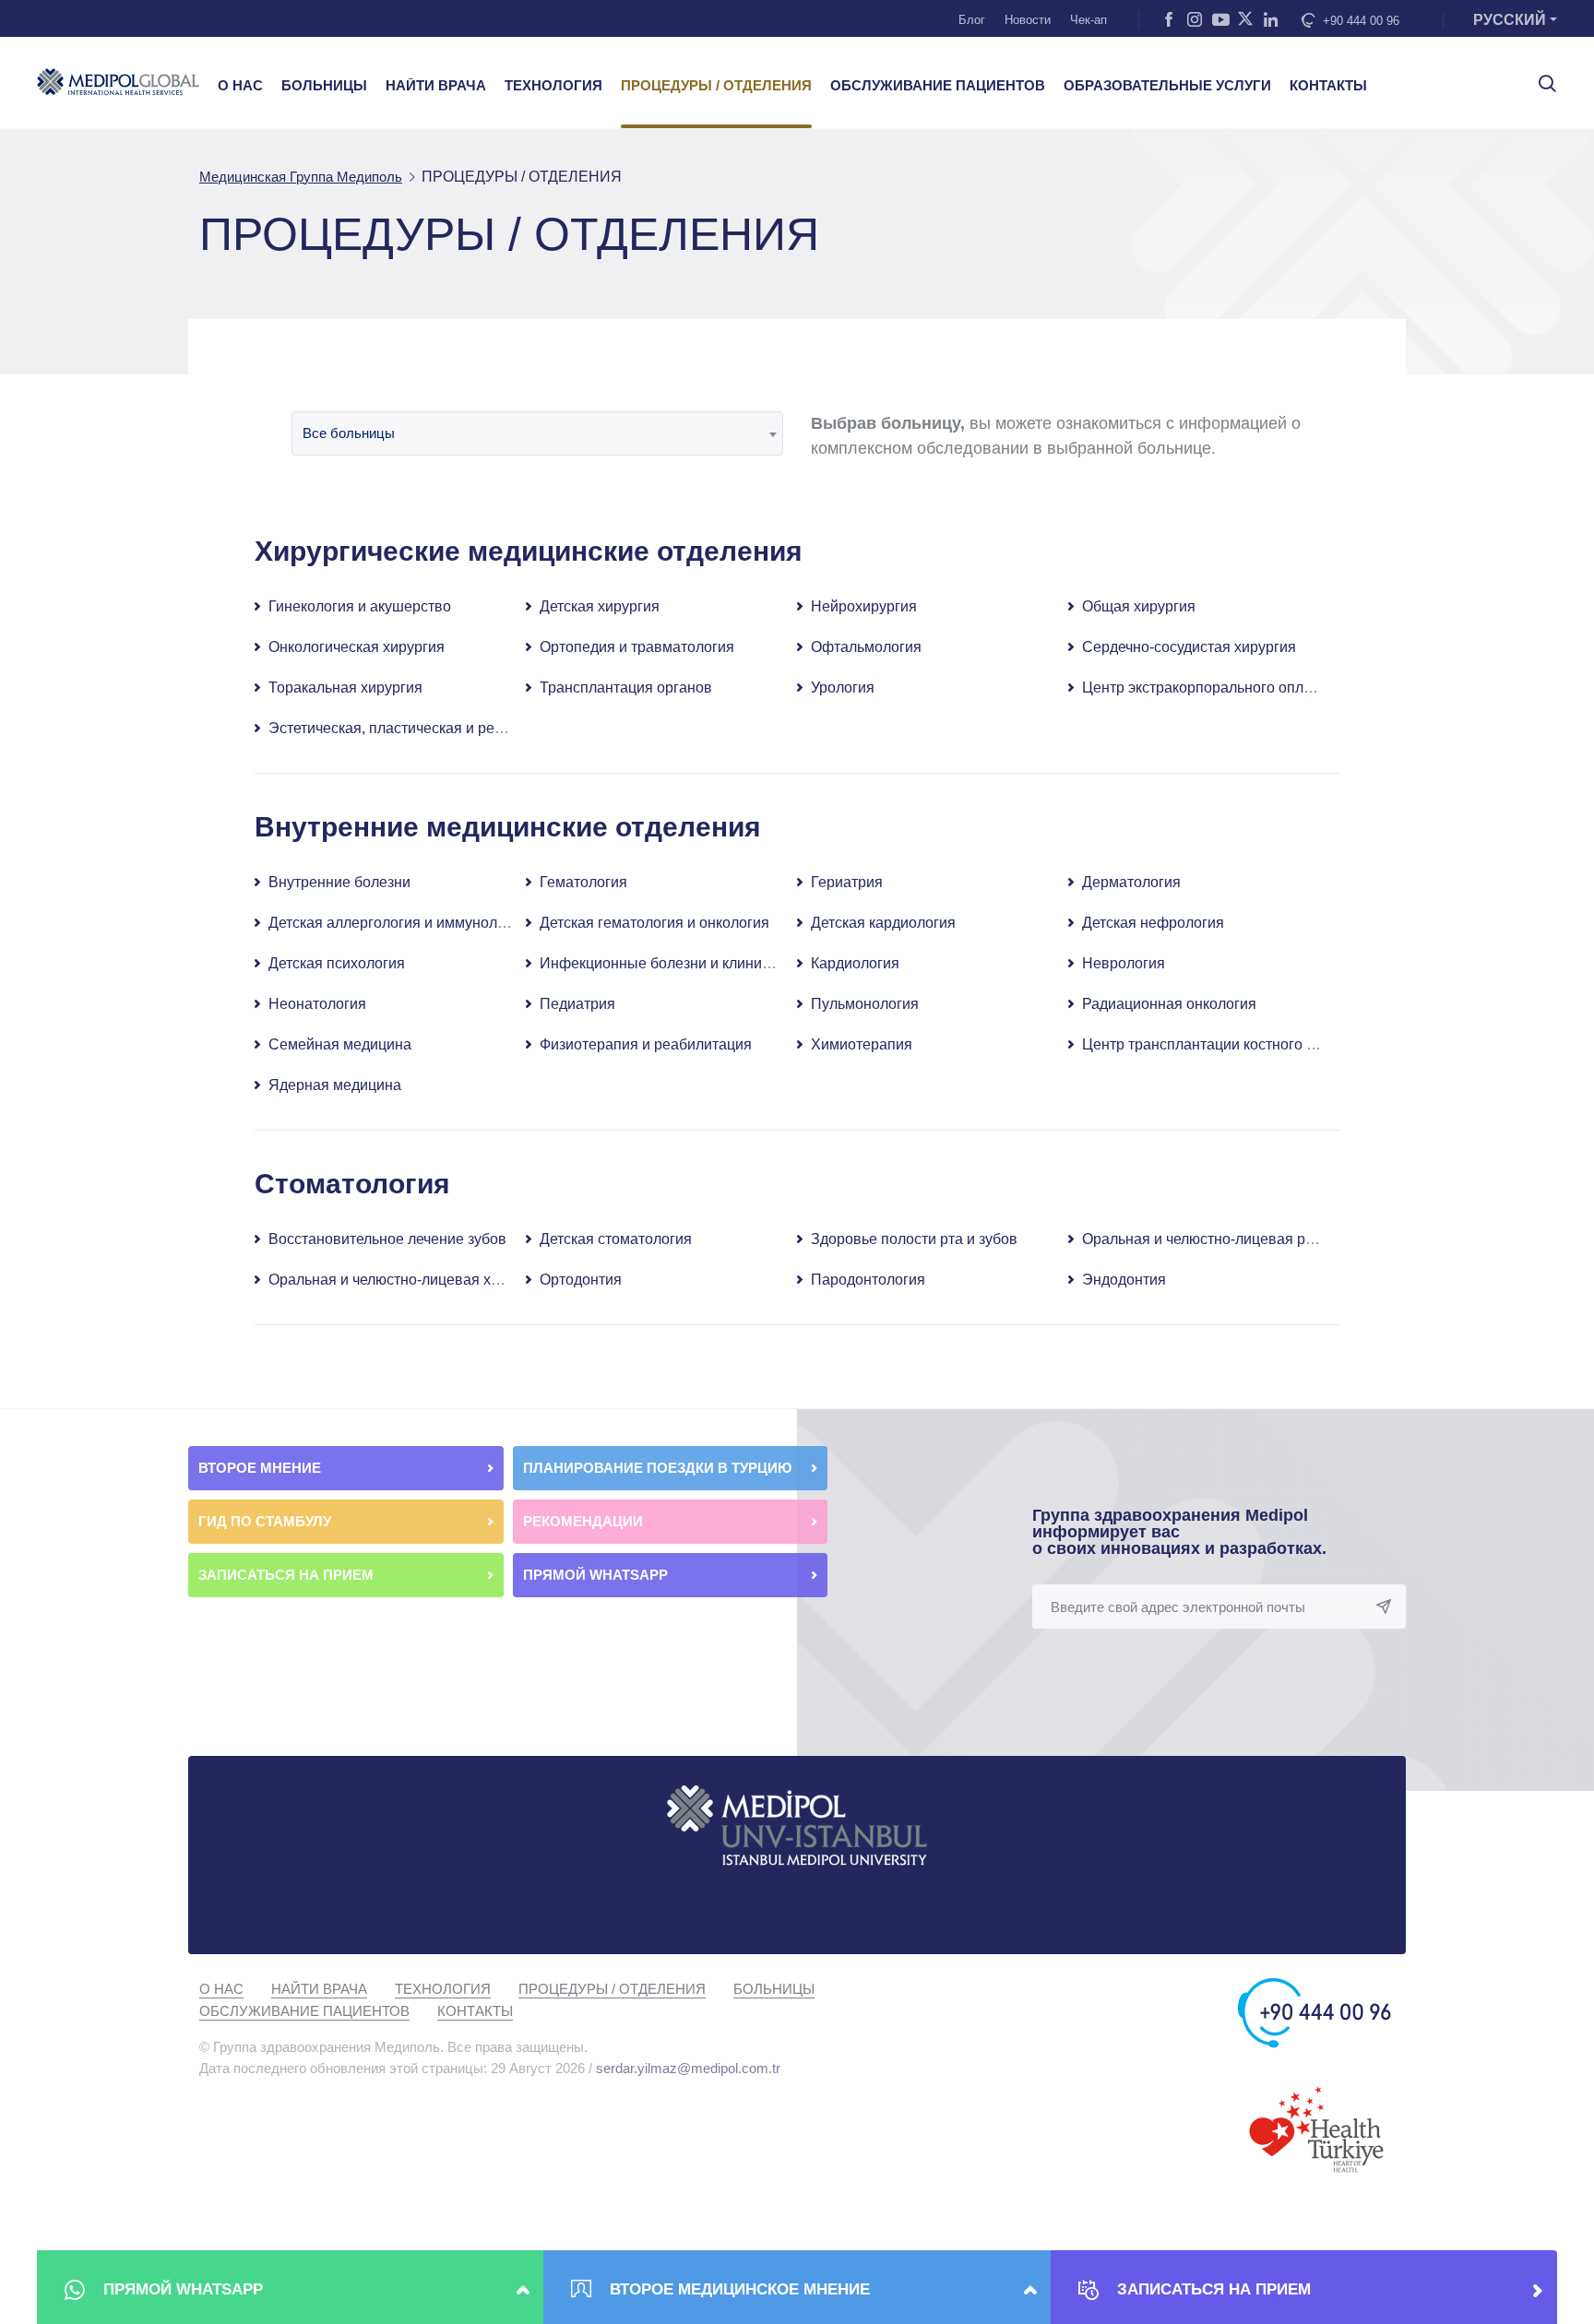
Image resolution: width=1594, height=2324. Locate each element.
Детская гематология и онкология (654, 923)
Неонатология (317, 1004)
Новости (1028, 20)
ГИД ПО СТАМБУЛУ (267, 1521)
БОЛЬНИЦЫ (324, 86)
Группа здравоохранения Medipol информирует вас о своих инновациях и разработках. (1179, 1532)
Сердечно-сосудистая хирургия (1189, 647)
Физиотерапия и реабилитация (646, 1044)
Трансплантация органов (626, 688)
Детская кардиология (883, 923)
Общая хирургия (1139, 606)
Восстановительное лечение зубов (387, 1239)
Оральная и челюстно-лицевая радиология (1230, 1239)
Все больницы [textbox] (349, 433)
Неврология (1124, 963)
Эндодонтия (1124, 1280)
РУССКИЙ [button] (1510, 20)
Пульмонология (865, 1004)
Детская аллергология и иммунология (398, 923)
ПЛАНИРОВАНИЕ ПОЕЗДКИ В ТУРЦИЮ (659, 1468)
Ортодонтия (581, 1280)
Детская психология (337, 963)
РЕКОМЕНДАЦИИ (585, 1521)
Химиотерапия (862, 1044)
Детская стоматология (616, 1239)
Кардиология (855, 963)
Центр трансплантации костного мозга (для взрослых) (1267, 1044)
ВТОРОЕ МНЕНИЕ (262, 1468)
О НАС (240, 86)
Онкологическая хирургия (357, 647)
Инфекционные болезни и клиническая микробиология (728, 963)
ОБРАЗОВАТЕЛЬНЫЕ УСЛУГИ (1167, 86)
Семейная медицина (340, 1044)
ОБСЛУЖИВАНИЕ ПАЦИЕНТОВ (938, 86)
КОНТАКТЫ (1328, 86)
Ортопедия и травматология (637, 647)
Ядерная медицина (335, 1085)
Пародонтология (868, 1280)
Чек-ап (1088, 20)
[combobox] (537, 433)
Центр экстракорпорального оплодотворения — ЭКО (1264, 688)
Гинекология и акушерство (360, 606)
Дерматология (1131, 882)
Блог (972, 20)
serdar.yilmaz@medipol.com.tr (688, 2068)
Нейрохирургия (864, 606)
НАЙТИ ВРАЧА (436, 86)
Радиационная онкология (1169, 1004)
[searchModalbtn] (1540, 77)
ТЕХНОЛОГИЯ (553, 86)
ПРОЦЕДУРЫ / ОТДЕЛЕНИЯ (716, 86)
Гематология (583, 882)
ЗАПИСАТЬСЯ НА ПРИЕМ (288, 1575)
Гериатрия (847, 882)
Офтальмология (866, 647)
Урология (843, 688)
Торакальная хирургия (345, 688)
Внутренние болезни (339, 882)
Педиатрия (577, 1004)
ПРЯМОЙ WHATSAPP (597, 1575)
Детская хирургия (600, 606)
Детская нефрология (1153, 923)
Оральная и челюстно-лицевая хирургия (407, 1280)
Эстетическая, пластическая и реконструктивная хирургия (468, 728)
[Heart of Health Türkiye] (1316, 2128)
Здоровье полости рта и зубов (914, 1239)
